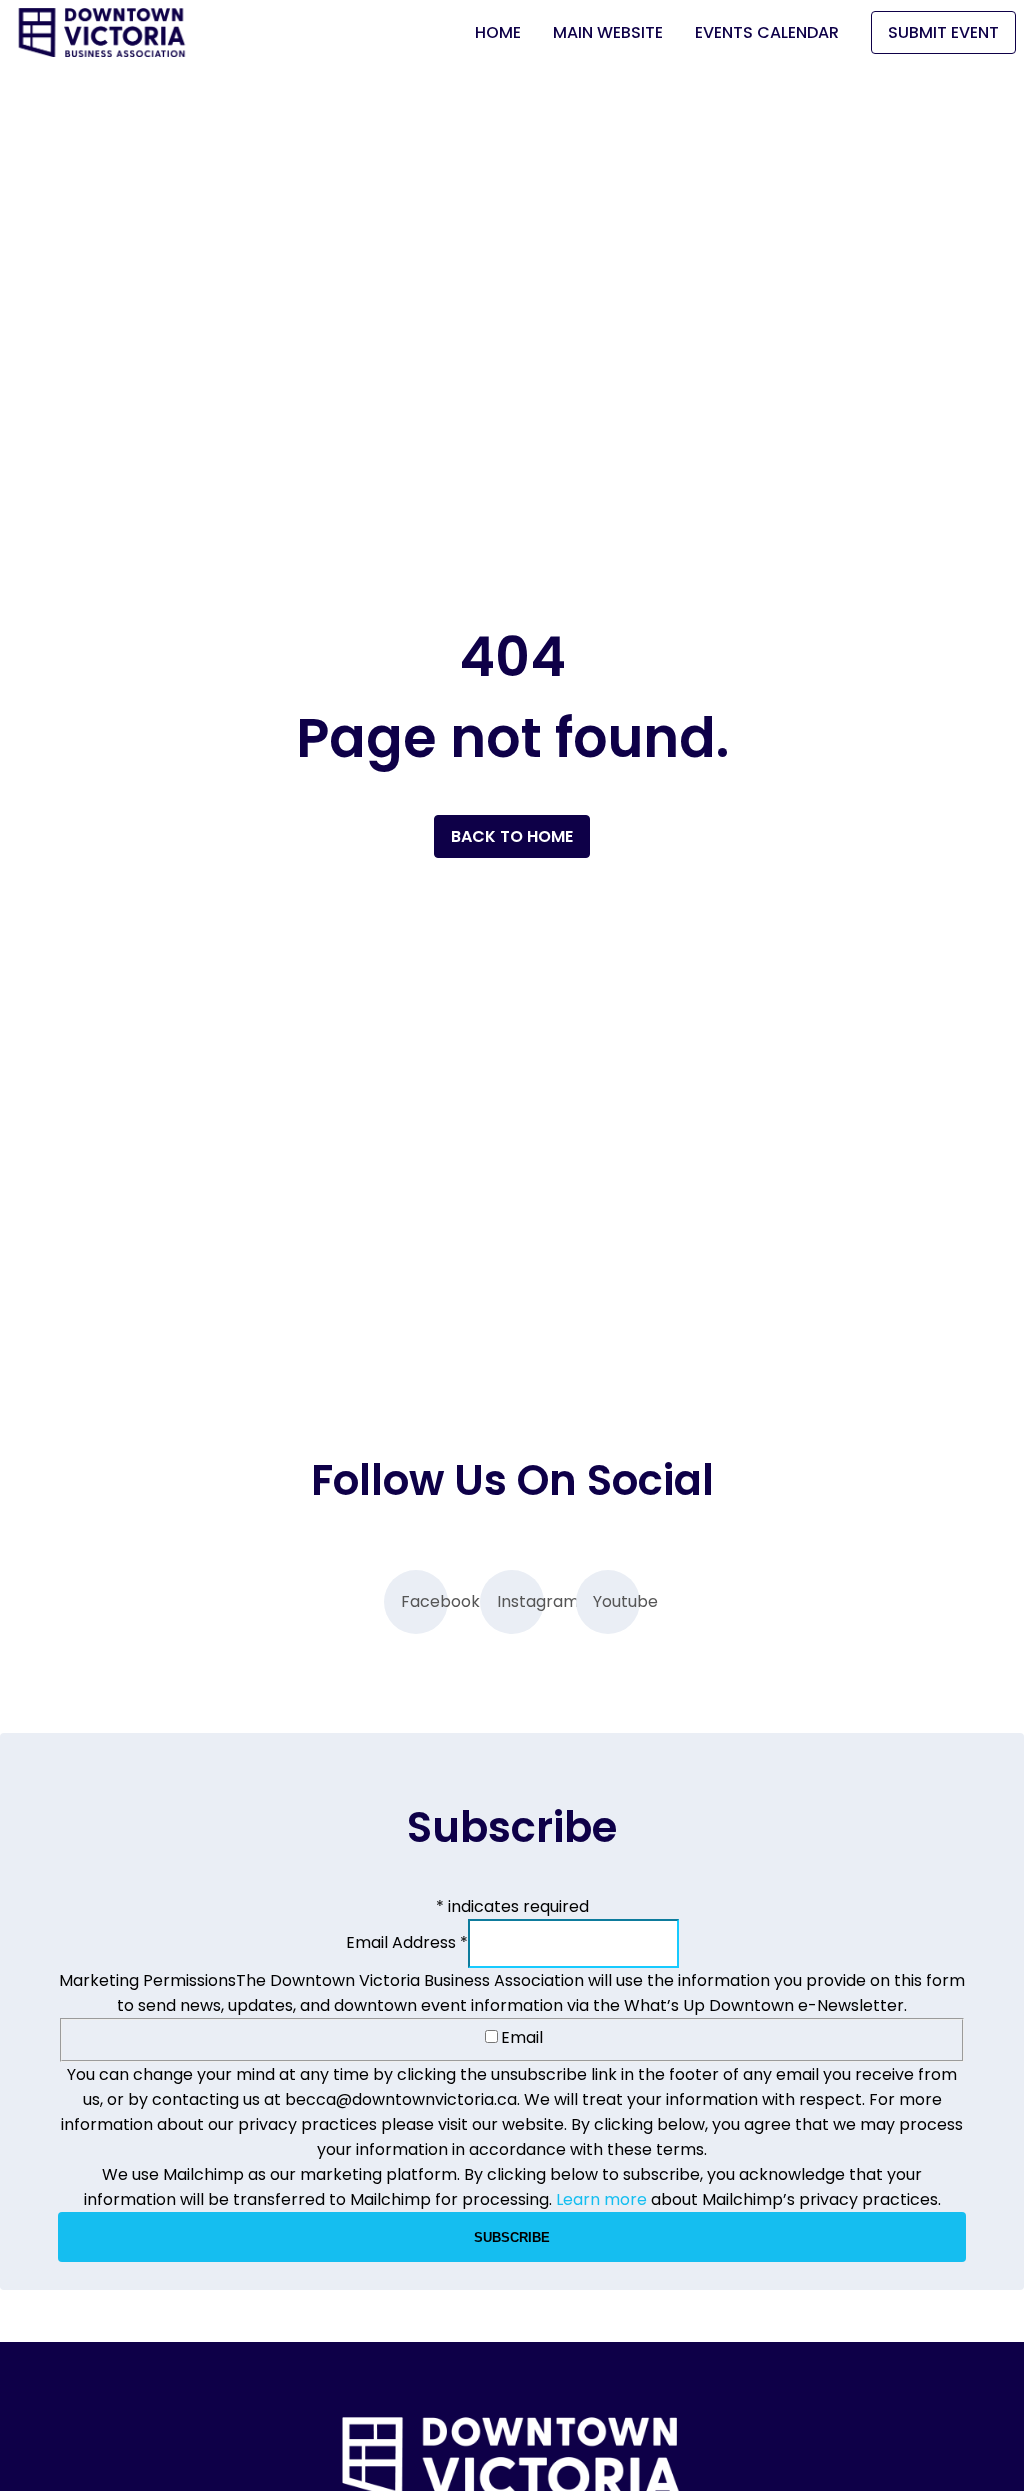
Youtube (616, 1601)
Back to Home (512, 836)
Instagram (520, 1601)
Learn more (601, 2199)
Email (522, 2037)
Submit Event (943, 32)
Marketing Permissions (147, 1980)
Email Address (407, 1942)
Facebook (424, 1601)
